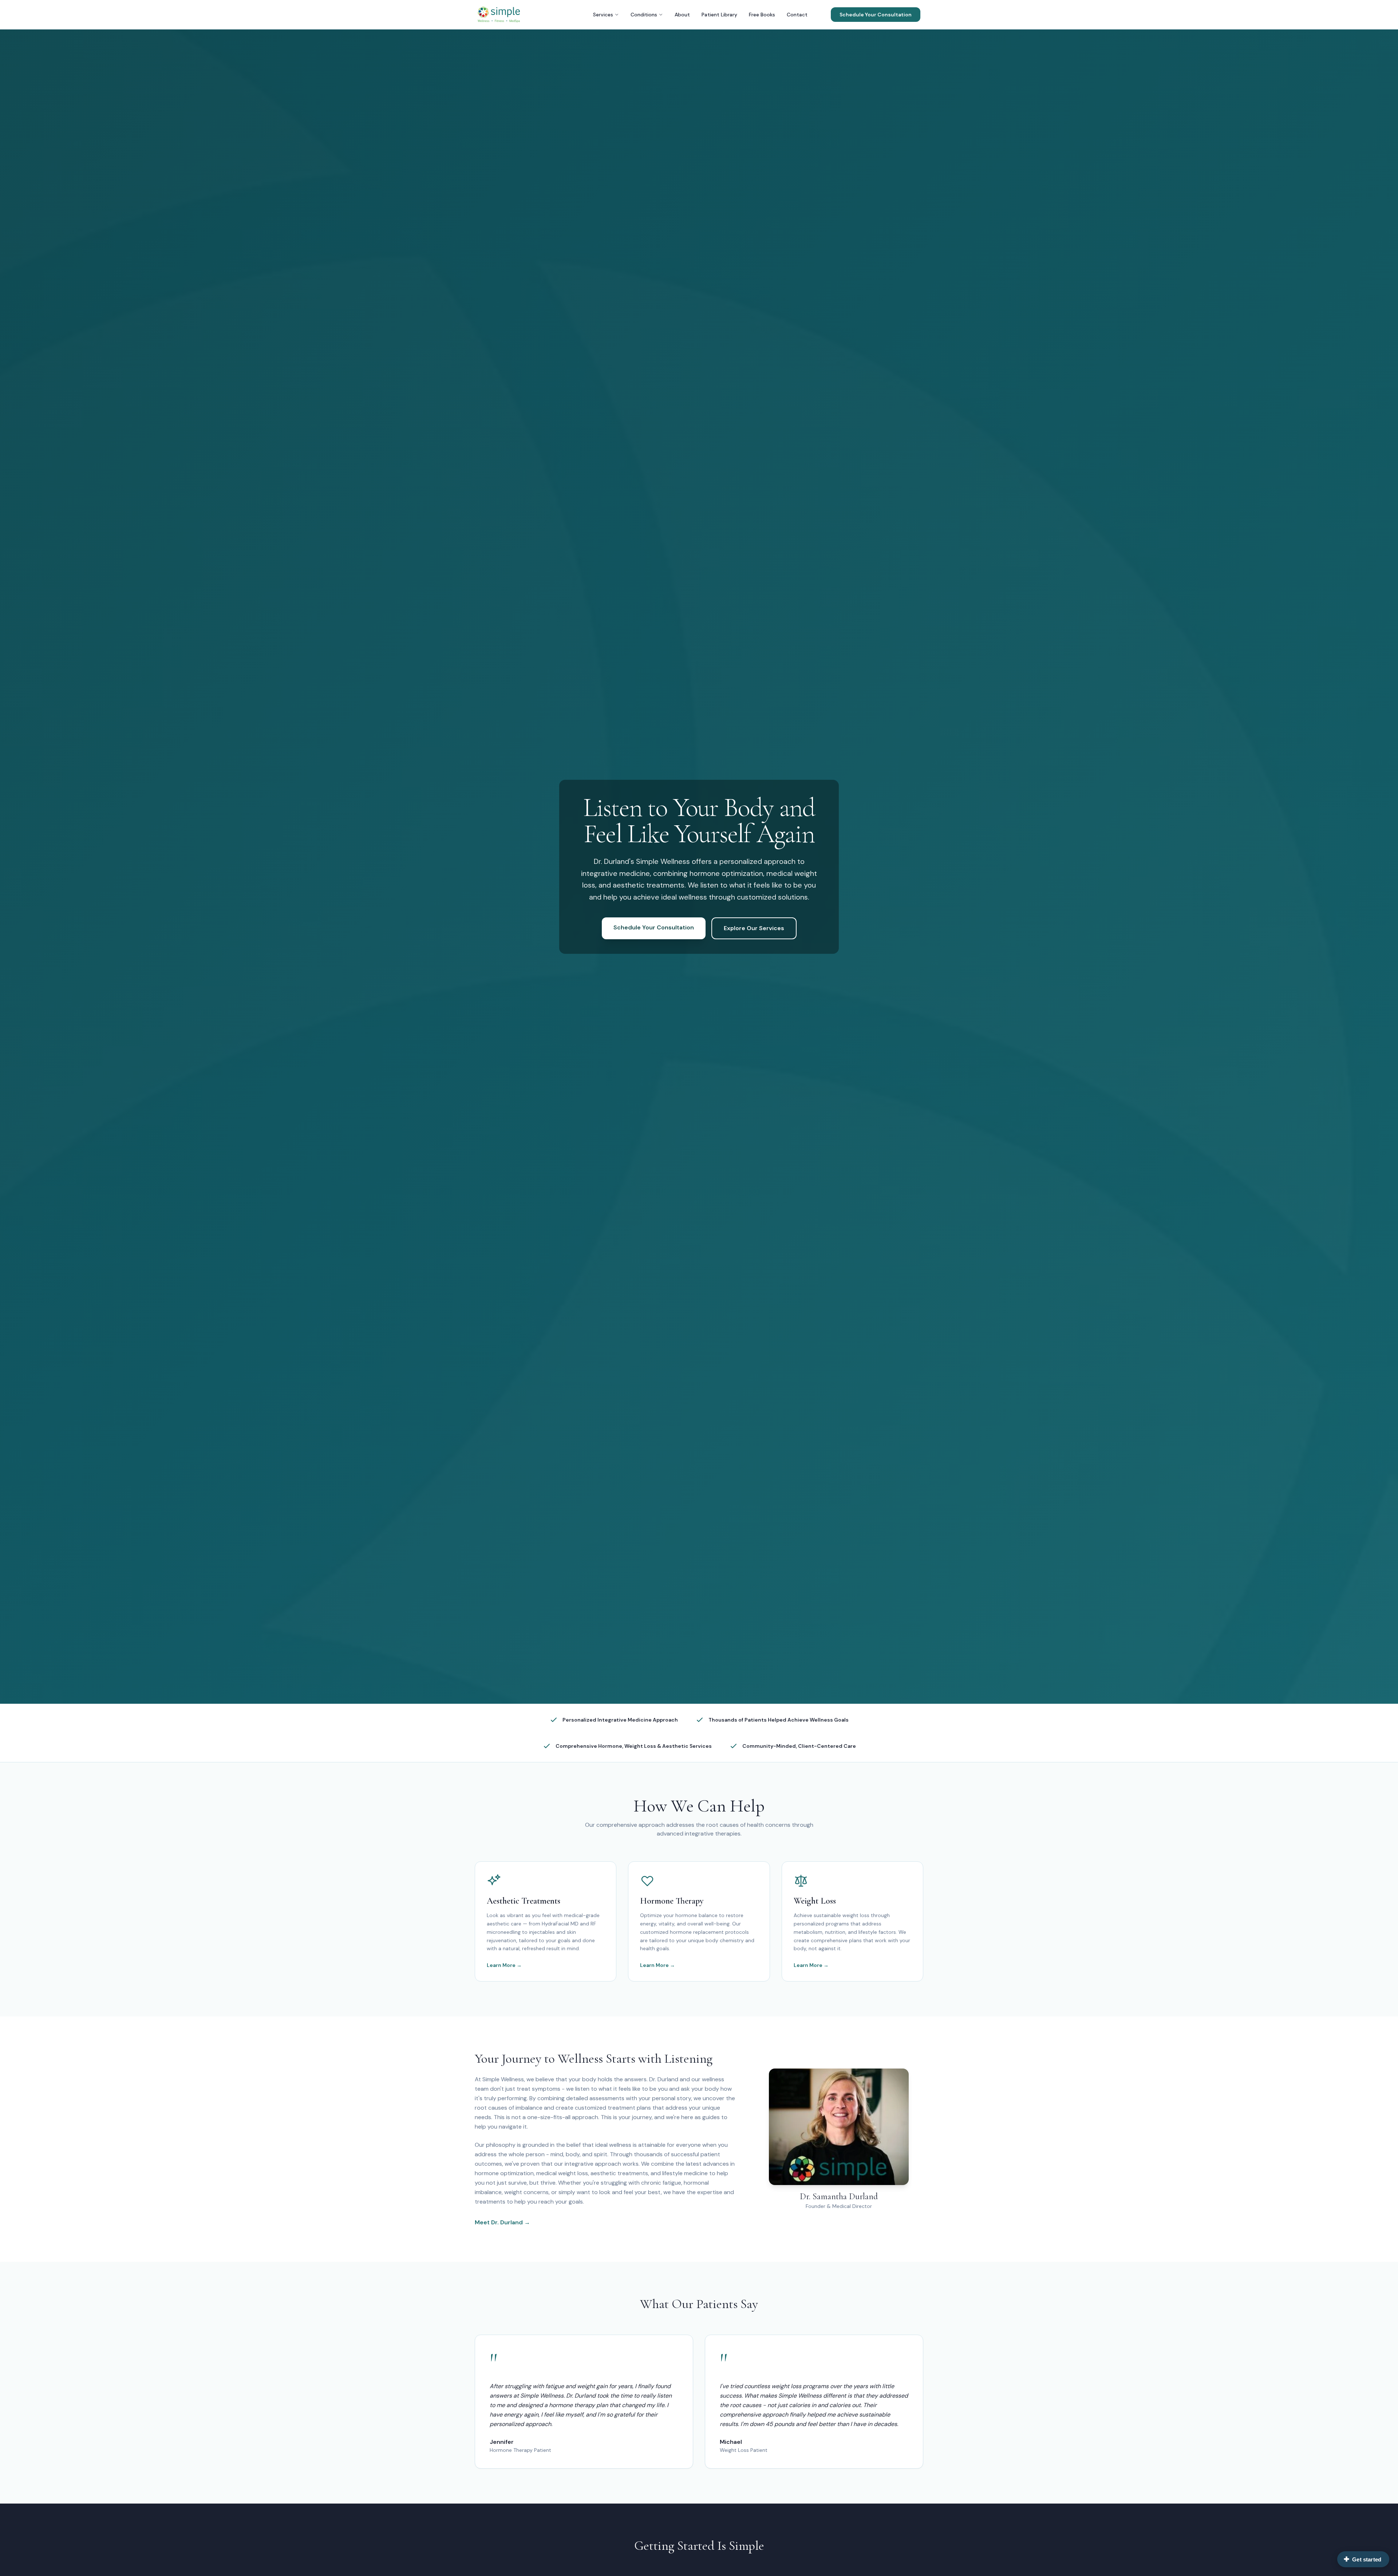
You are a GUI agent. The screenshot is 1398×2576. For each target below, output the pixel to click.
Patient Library (719, 15)
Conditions (644, 15)
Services (603, 15)
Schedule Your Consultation (876, 15)
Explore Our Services (754, 928)
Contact (797, 15)
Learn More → (504, 1965)
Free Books (762, 15)
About (682, 15)
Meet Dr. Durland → (502, 2222)
